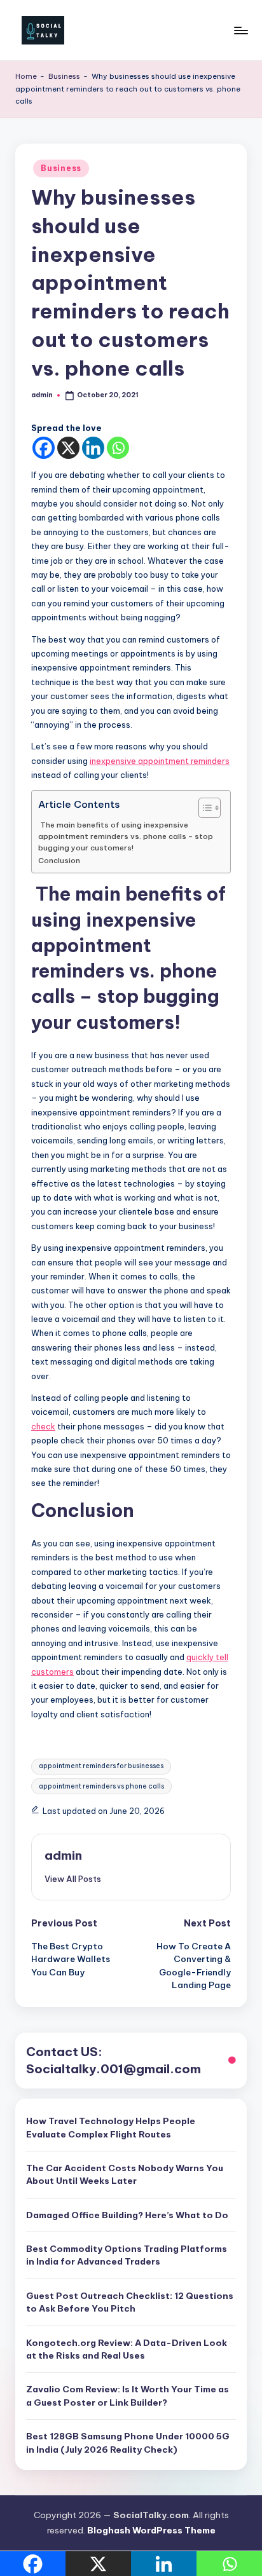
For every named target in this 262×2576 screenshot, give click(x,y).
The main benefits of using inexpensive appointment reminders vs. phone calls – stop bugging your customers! (126, 836)
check (43, 1426)
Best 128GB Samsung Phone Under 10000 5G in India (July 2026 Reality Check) (128, 2443)
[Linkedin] (93, 448)
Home (26, 76)
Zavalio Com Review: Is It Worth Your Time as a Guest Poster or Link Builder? (128, 2395)
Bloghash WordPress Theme (151, 2530)
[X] (68, 448)
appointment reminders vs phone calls (101, 1786)
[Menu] (240, 30)
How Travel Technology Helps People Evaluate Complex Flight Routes (111, 2127)
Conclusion (59, 860)
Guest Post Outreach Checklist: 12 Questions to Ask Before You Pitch (130, 2302)
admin (63, 1855)
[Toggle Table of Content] (203, 808)
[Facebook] (44, 448)
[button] (73, 1879)
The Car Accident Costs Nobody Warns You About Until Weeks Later (125, 2174)
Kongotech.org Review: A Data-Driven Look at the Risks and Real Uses (127, 2349)
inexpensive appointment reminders (160, 761)
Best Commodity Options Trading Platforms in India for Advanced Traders (127, 2255)
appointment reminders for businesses (101, 1766)
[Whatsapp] (118, 448)
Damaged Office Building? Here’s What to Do (127, 2215)
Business (64, 76)
